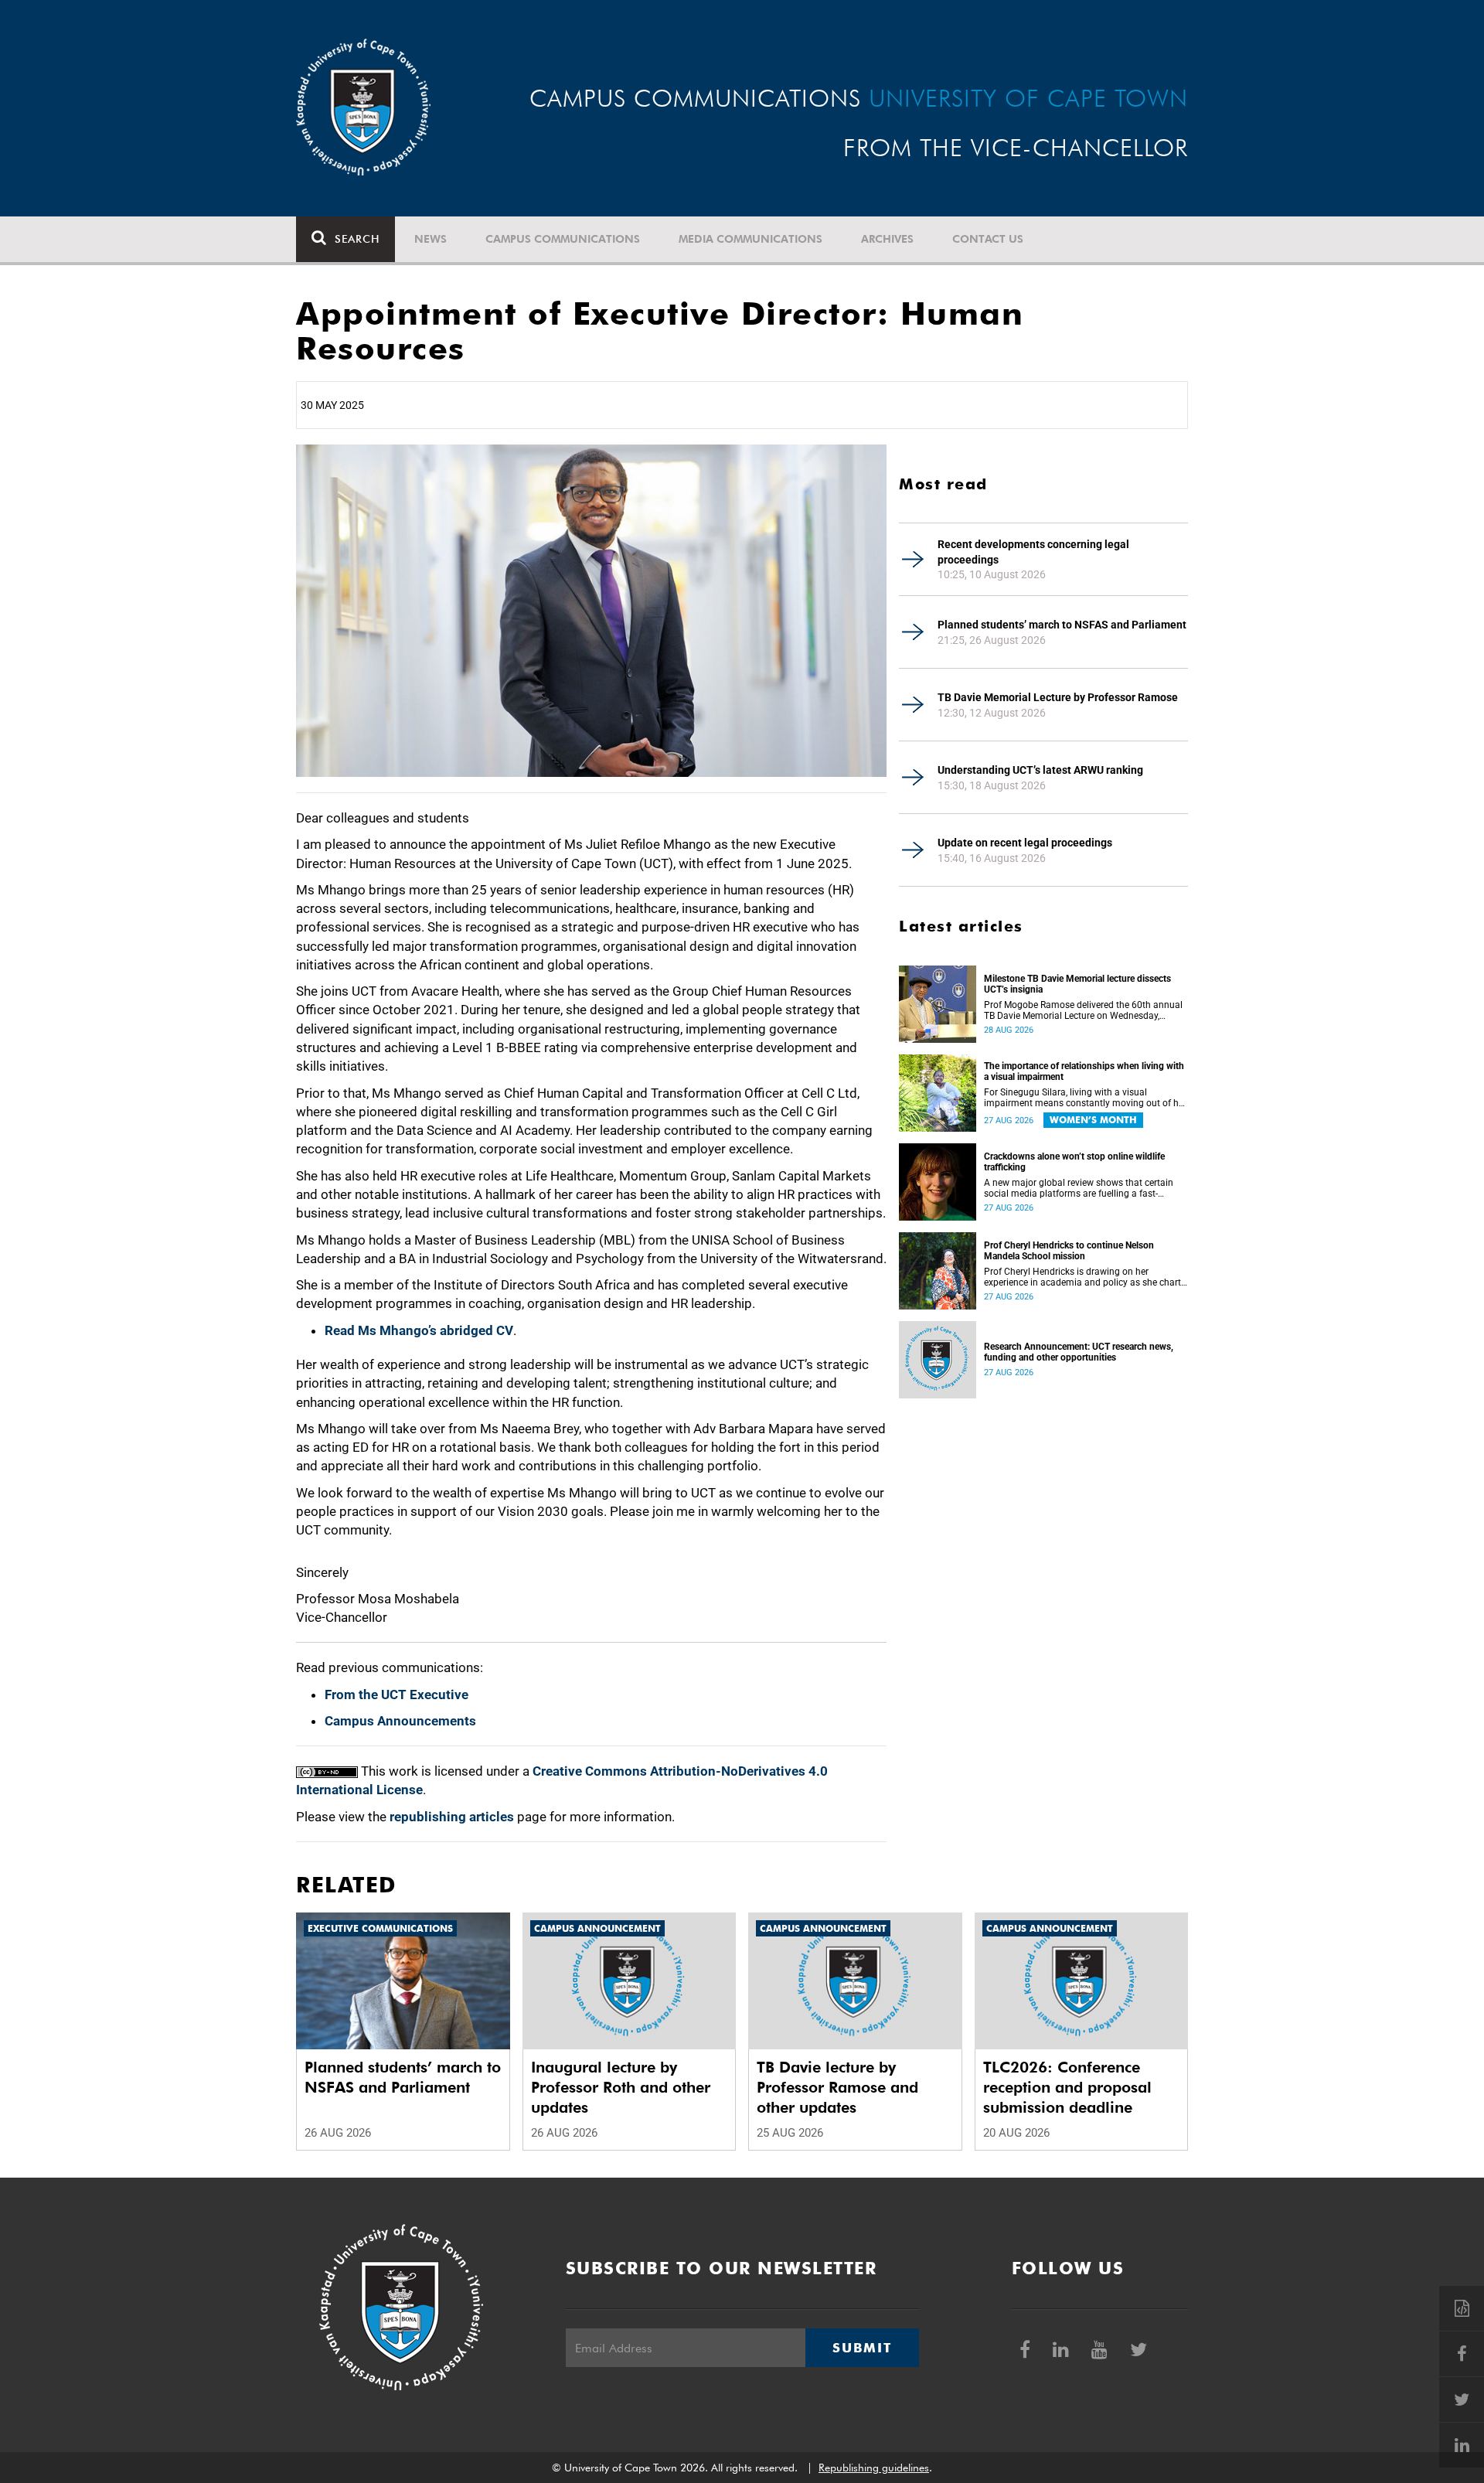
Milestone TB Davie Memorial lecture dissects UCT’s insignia (1077, 984)
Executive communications (380, 1928)
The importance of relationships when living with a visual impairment (1084, 1071)
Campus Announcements (400, 1721)
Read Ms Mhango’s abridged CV (419, 1330)
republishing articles (452, 1817)
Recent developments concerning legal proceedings (1033, 552)
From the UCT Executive (397, 1695)
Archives (887, 239)
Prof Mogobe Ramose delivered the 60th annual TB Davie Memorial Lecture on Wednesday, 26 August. (1083, 1010)
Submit (862, 2348)
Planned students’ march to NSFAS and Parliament (1062, 625)
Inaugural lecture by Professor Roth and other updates (621, 2087)
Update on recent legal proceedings (1025, 843)
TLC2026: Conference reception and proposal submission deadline (1067, 2087)
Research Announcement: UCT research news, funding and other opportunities (1079, 1352)
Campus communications (563, 239)
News (431, 239)
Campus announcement (597, 1928)
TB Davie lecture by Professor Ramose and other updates (837, 2087)
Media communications (751, 239)
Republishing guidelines (874, 2468)
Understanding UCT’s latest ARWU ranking (1040, 770)
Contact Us (988, 239)
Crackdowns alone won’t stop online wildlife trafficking (1074, 1162)
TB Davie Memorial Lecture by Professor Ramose (1058, 697)
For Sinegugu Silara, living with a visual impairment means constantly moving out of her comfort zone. (1085, 1098)
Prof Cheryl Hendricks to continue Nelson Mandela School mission (1069, 1251)
